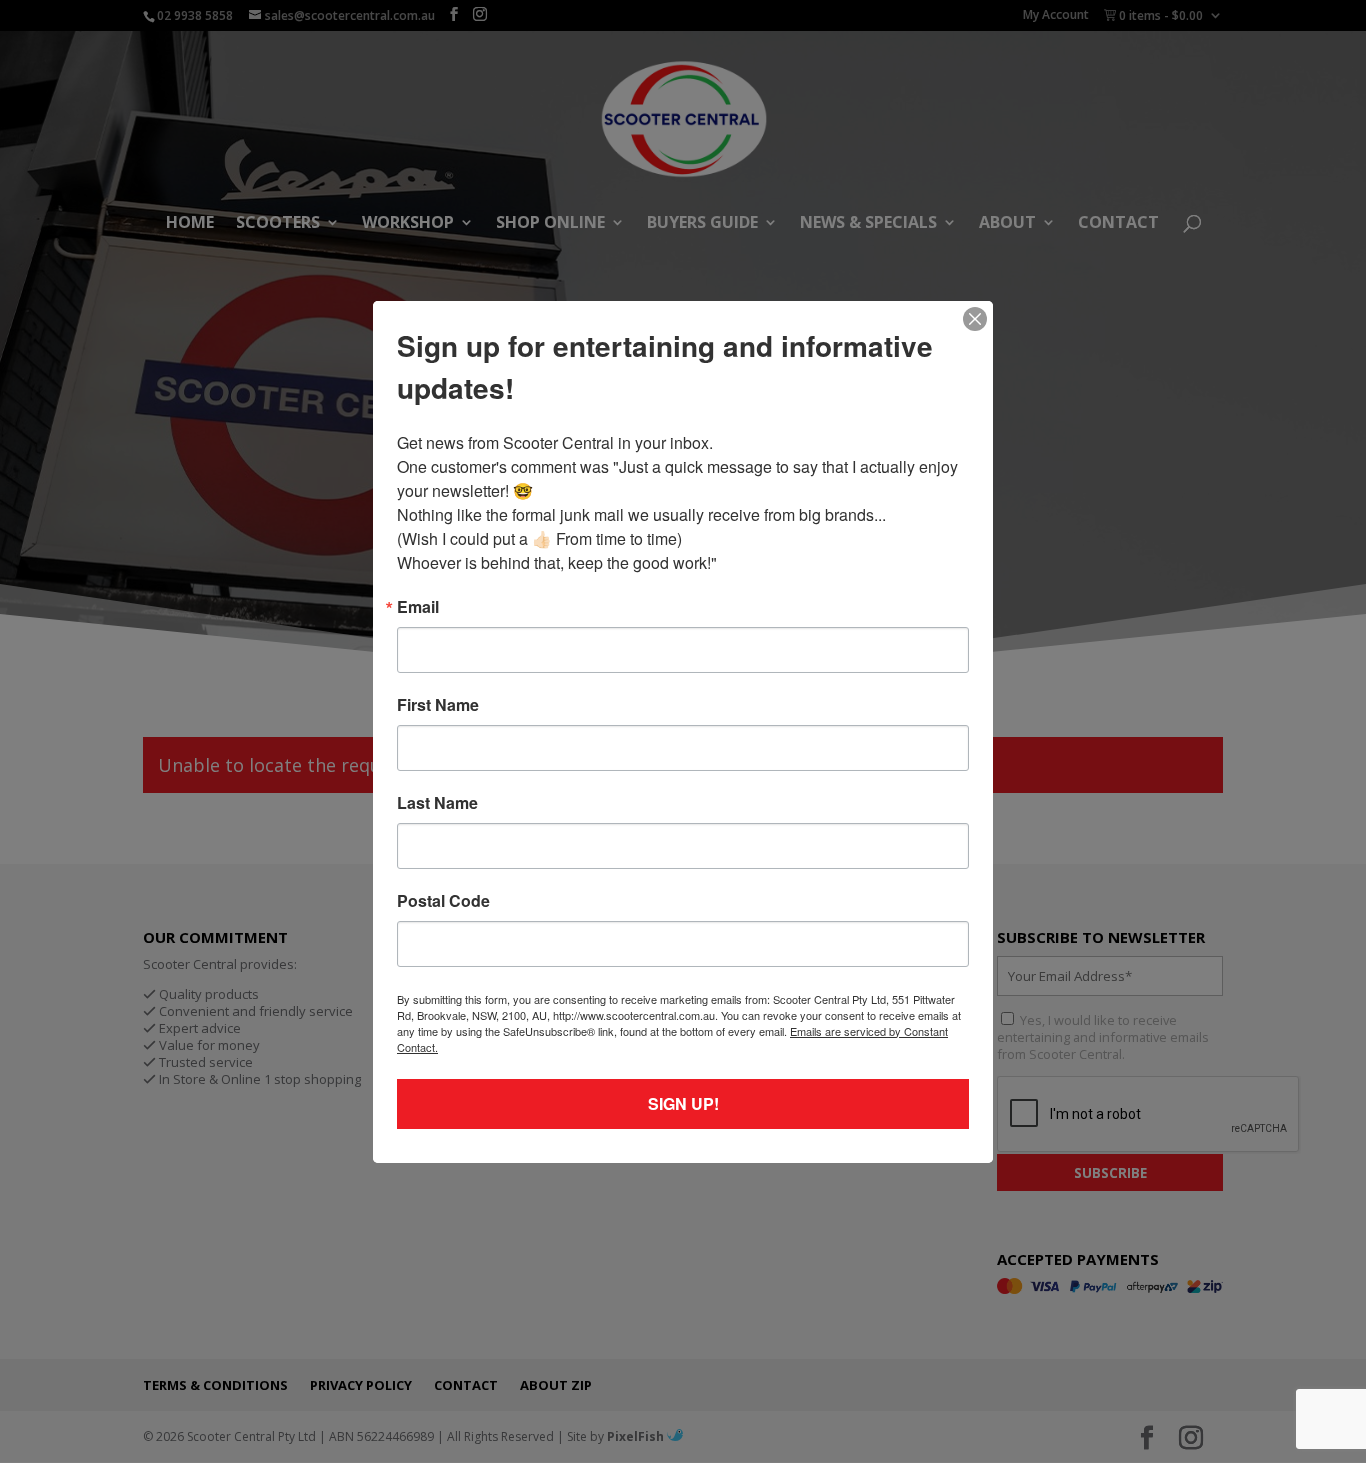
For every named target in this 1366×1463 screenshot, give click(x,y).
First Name (438, 705)
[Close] (975, 319)
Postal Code (443, 901)
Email (418, 607)
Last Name (437, 803)
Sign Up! (683, 1103)
